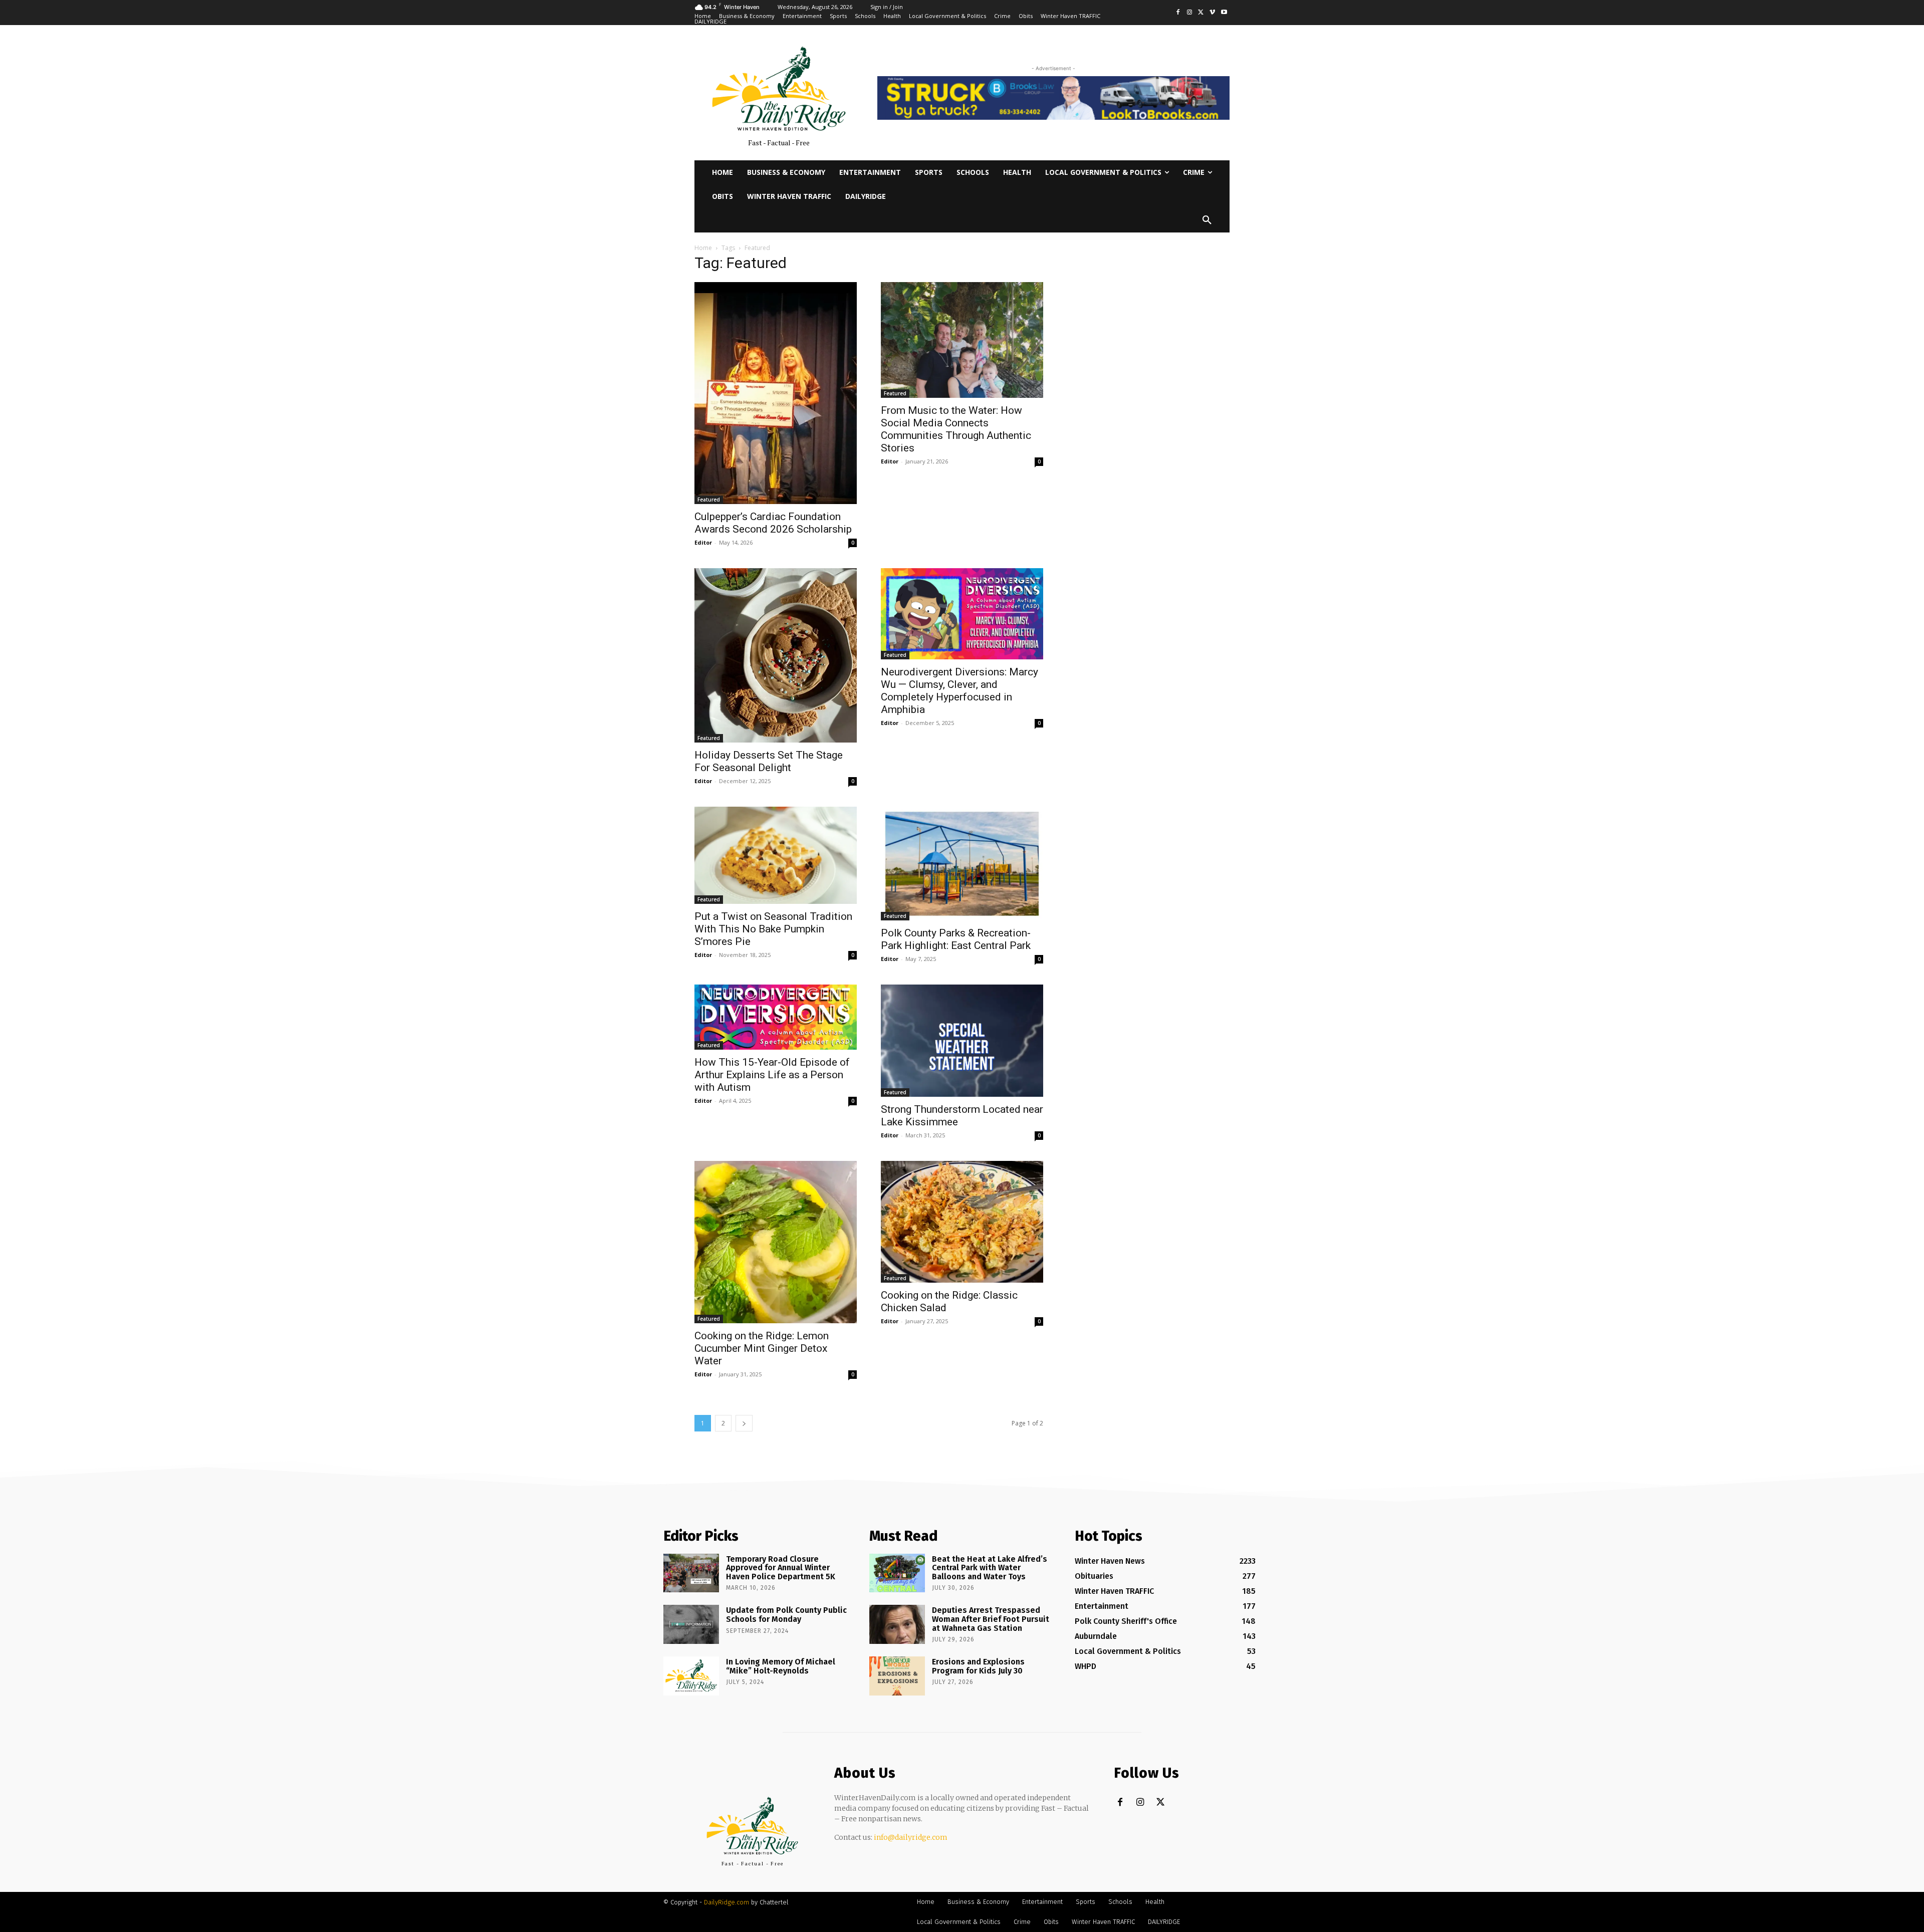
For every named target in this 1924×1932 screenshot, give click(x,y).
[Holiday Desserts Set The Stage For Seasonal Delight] (776, 655)
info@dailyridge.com (911, 1837)
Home (703, 248)
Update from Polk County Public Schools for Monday (786, 1615)
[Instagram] (1190, 13)
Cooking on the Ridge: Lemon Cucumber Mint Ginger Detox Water (762, 1348)
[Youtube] (1224, 13)
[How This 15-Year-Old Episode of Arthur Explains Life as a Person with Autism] (776, 1017)
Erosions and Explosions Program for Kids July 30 (978, 1666)
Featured (709, 500)
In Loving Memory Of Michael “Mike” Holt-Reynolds (781, 1666)
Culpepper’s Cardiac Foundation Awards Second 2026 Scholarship (773, 523)
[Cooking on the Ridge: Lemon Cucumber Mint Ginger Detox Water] (776, 1242)
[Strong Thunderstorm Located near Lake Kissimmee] (962, 1040)
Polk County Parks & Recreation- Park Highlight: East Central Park (956, 939)
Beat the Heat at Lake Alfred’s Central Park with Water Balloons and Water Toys (990, 1568)
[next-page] (744, 1423)
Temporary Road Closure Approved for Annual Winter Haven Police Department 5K (781, 1568)
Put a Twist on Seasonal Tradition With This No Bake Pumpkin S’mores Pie (773, 929)
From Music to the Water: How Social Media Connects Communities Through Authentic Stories (956, 429)
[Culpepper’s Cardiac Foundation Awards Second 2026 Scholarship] (776, 393)
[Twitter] (1201, 13)
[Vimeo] (1212, 13)
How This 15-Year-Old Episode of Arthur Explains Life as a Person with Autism (772, 1075)
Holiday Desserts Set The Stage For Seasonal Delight (769, 761)
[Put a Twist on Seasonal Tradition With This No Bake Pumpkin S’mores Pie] (776, 855)
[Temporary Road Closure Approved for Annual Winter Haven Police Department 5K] (691, 1573)
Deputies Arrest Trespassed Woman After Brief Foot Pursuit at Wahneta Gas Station (991, 1619)
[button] (1207, 220)
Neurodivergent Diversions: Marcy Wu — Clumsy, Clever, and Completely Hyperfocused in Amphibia (959, 691)
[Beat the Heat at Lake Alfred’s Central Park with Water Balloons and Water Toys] (897, 1573)
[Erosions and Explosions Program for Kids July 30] (897, 1676)
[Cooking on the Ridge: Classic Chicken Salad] (962, 1222)
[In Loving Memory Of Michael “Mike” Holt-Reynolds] (691, 1676)
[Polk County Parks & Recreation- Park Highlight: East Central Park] (962, 864)
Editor (703, 542)
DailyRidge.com (727, 1902)
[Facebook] (1178, 13)
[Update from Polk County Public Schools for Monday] (691, 1624)
